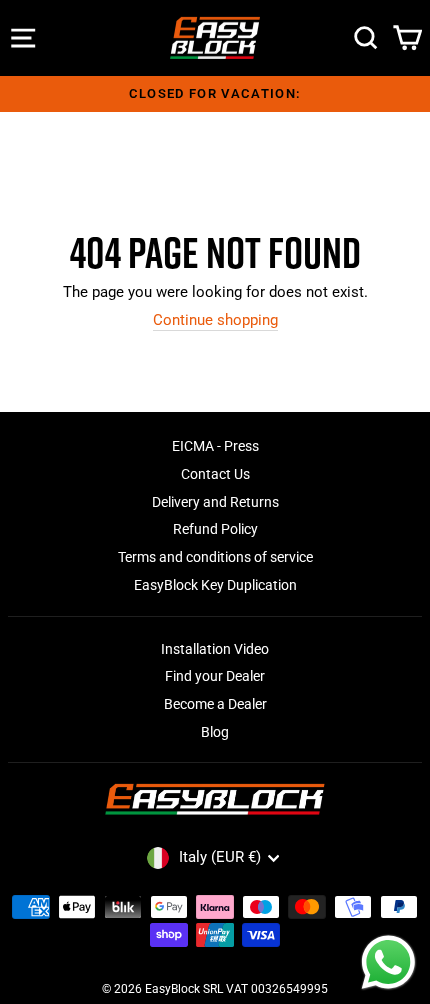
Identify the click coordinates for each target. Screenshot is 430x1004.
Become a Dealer (215, 704)
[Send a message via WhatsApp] (388, 962)
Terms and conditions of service (215, 557)
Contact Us (215, 474)
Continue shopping (215, 320)
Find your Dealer (215, 676)
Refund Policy (215, 529)
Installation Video (215, 649)
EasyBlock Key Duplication (215, 585)
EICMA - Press (215, 446)
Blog (215, 732)
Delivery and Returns (215, 502)
